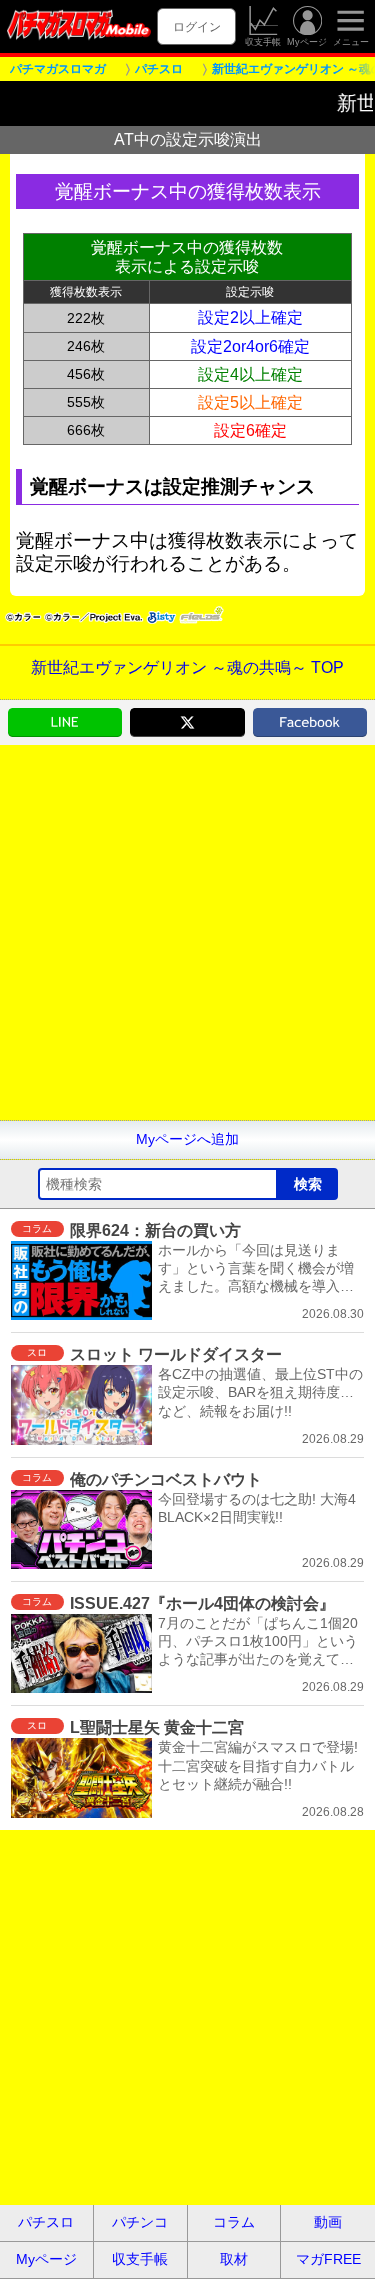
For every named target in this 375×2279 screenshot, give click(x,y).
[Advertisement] (187, 932)
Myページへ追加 (187, 1139)
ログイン (197, 26)
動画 (328, 2222)
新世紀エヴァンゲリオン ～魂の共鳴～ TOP (187, 667)
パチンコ (140, 2222)
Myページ (307, 42)
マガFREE (328, 2259)
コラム (234, 2222)
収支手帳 (263, 42)
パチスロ (46, 2222)
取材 (234, 2259)
